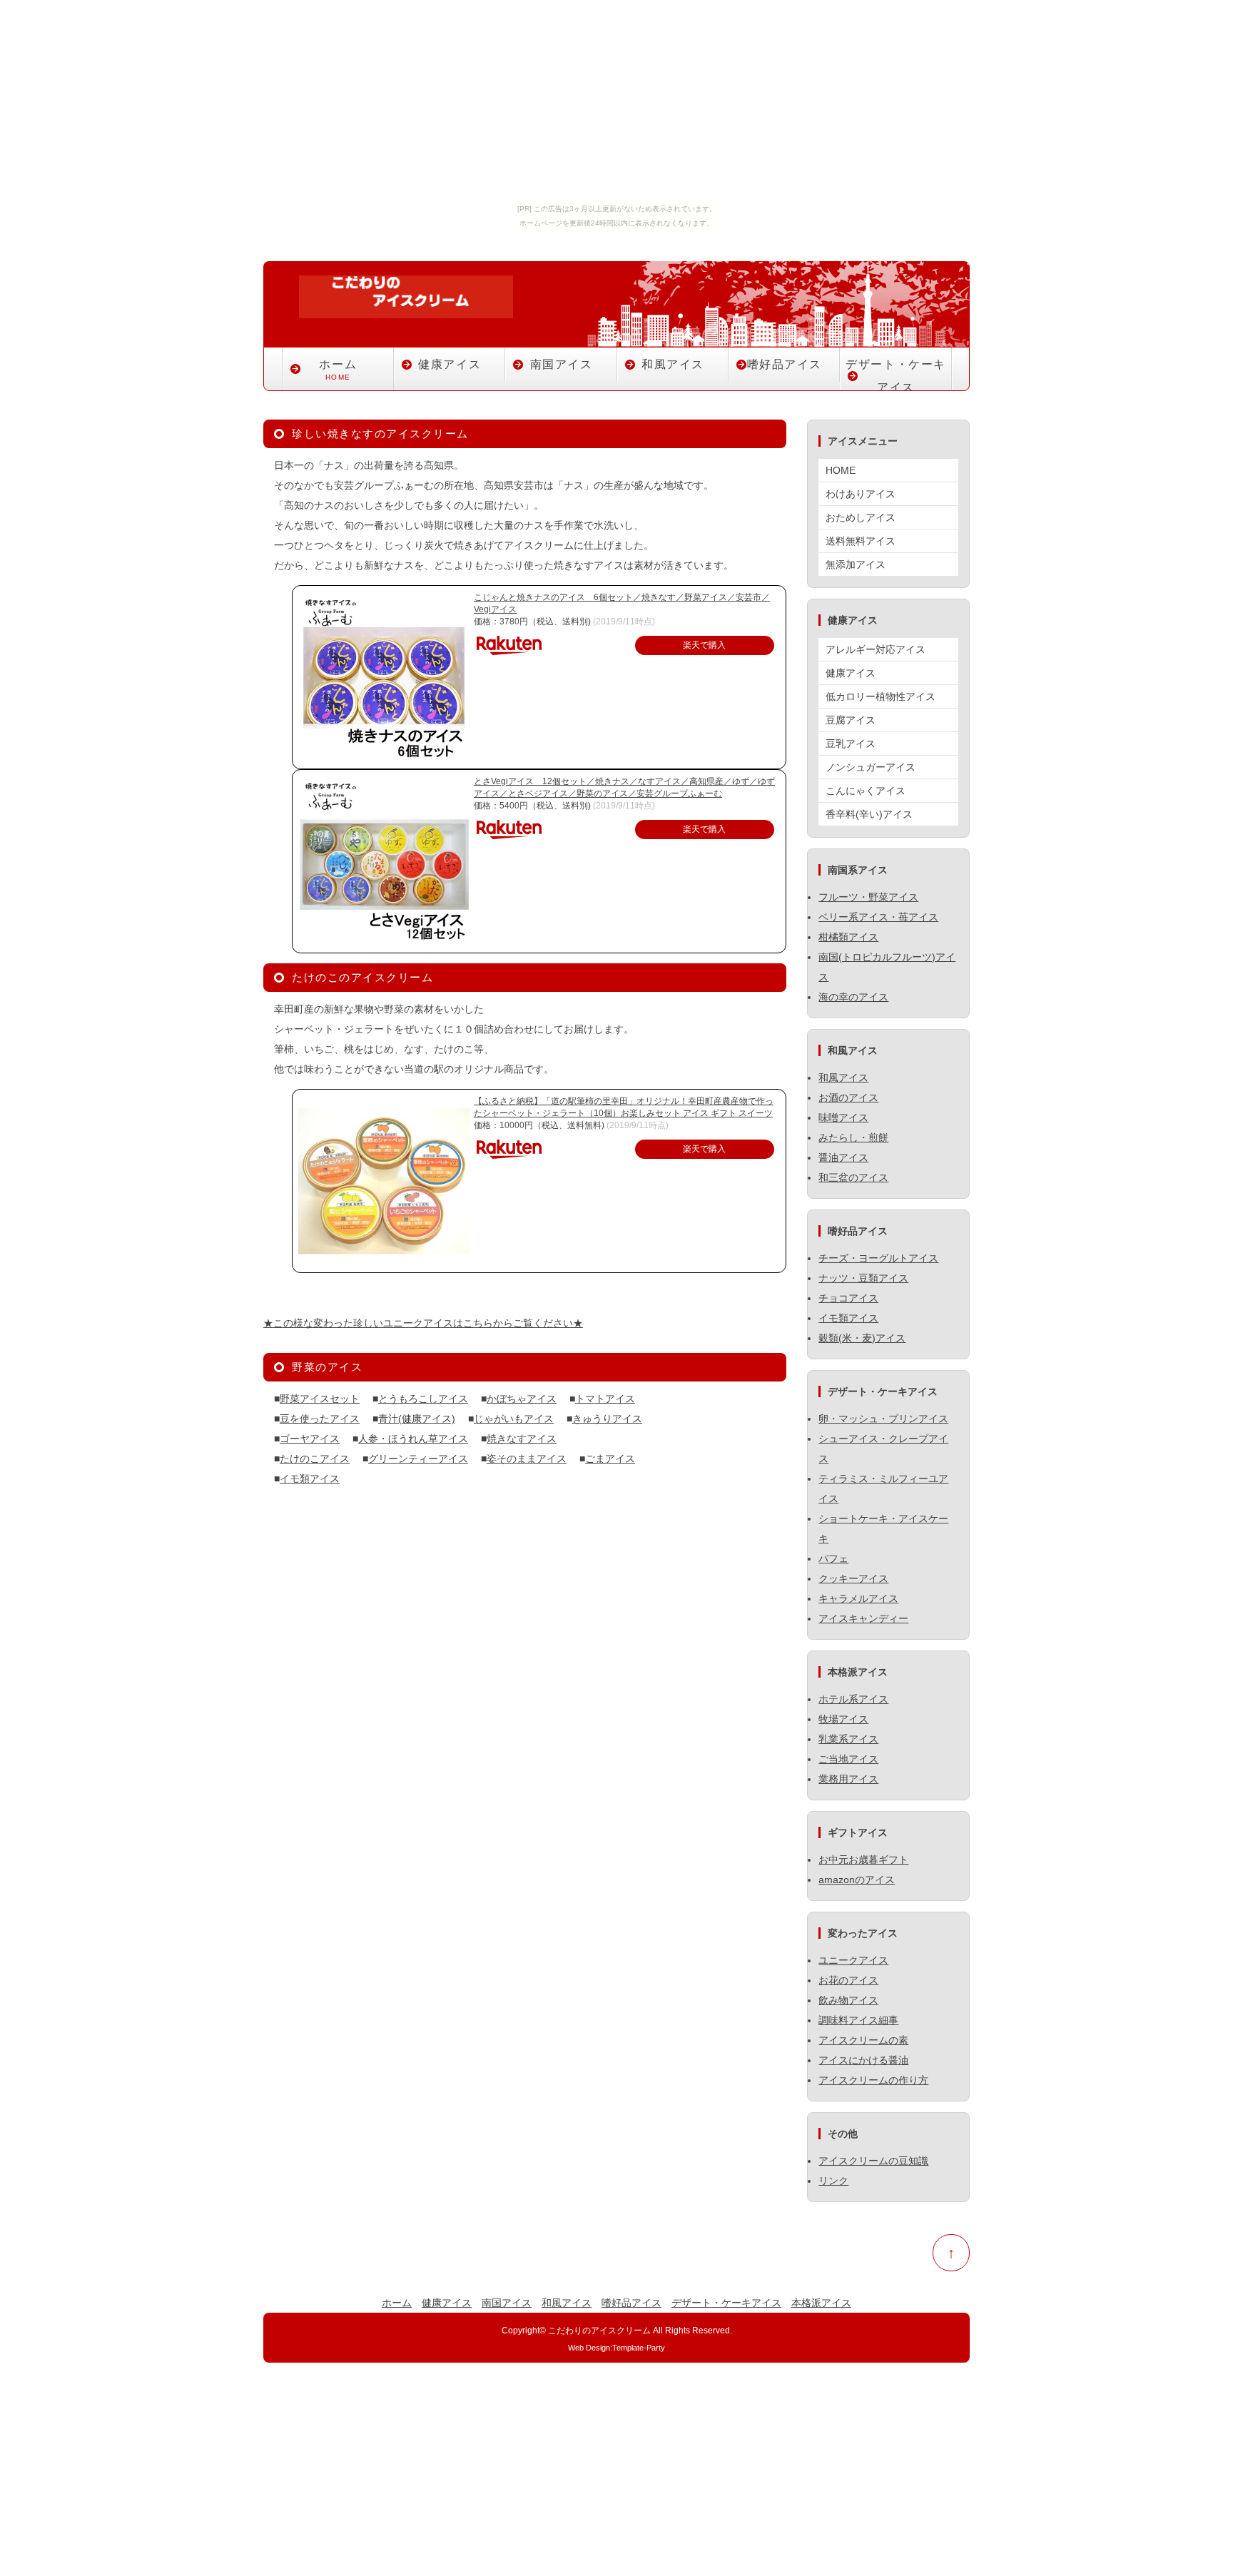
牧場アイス (843, 1719)
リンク (833, 2181)
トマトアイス (605, 1399)
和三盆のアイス (853, 1177)
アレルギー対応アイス (876, 649)
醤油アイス (843, 1157)
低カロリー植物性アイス (881, 696)
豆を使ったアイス (320, 1419)
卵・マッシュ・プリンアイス (883, 1419)
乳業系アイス (848, 1739)
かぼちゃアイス (522, 1399)
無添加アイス (856, 564)
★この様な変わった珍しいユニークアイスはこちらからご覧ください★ (423, 1323)
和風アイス (673, 364)
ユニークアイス (853, 1960)
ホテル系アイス (853, 1699)
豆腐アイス (851, 720)
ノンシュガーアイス (871, 767)
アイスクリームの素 (863, 2040)
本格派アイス (821, 2303)
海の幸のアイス (853, 997)
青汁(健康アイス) (417, 1419)
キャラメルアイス (858, 1598)
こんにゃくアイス (866, 791)
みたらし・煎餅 (853, 1137)
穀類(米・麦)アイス (862, 1338)
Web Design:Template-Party (616, 2348)
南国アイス (562, 364)
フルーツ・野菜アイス (868, 897)
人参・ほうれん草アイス (413, 1439)
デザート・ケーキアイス (896, 376)
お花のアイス (848, 1980)
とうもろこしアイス (423, 1399)
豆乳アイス (851, 744)
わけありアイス (861, 494)
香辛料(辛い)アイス (869, 814)
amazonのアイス (857, 1880)
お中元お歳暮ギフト (863, 1860)
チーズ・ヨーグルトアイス (878, 1258)
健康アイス (450, 364)
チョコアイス (848, 1298)
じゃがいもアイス (514, 1419)
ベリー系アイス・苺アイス (878, 917)
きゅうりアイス (607, 1419)
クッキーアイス (853, 1578)
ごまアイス (610, 1459)
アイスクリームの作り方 (873, 2080)
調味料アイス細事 (858, 2020)
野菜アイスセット (320, 1399)
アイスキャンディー (863, 1618)
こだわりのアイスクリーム (599, 2330)
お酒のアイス (848, 1097)
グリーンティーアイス (418, 1459)
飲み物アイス (848, 2000)
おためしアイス (861, 517)
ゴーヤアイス (310, 1439)
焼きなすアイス (522, 1439)
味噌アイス (843, 1117)
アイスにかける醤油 (863, 2060)
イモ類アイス (310, 1479)
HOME (841, 470)
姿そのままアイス (527, 1459)
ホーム (338, 370)
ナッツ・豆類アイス (863, 1278)
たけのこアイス (315, 1459)
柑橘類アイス (848, 937)
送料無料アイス (861, 541)
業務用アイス (848, 1779)
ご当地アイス (848, 1759)
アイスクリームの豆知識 (873, 2161)
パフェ (833, 1558)
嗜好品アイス (785, 364)
